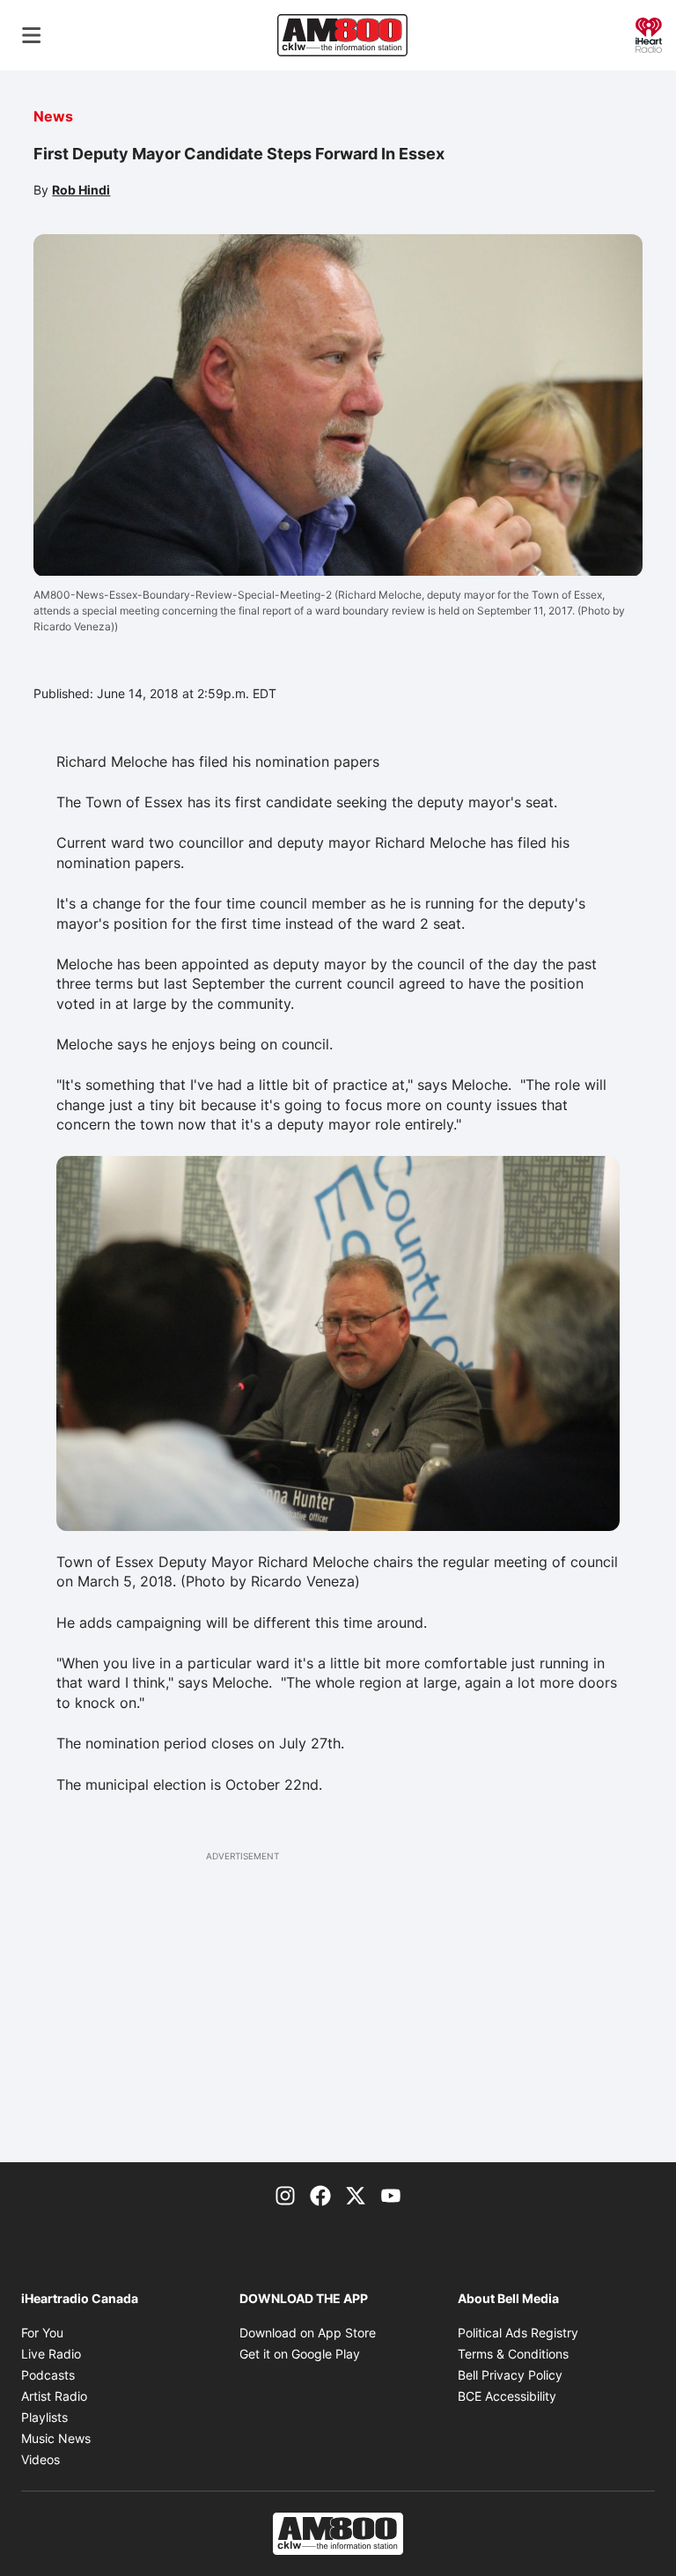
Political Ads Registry (518, 2333)
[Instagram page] (285, 2194)
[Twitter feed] (356, 2194)
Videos (40, 2459)
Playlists (44, 2417)
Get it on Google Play (300, 2354)
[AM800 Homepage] (342, 35)
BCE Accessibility (507, 2396)
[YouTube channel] (391, 2194)
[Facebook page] (320, 2194)
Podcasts (48, 2375)
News (53, 116)
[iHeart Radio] (649, 33)
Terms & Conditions (513, 2354)
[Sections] (32, 35)
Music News (56, 2438)
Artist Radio (54, 2396)
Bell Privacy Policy (510, 2375)
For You (42, 2333)
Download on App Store (308, 2333)
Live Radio (51, 2354)
